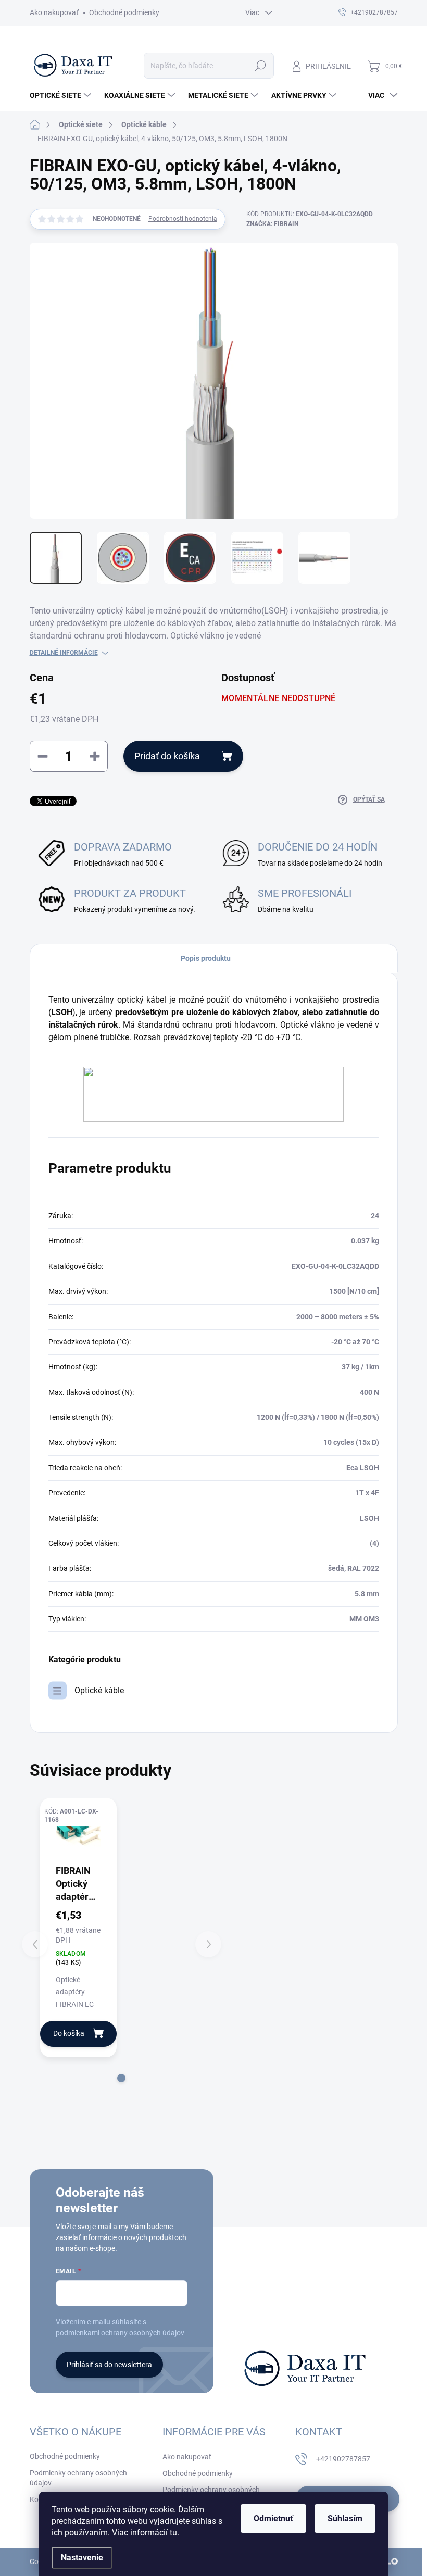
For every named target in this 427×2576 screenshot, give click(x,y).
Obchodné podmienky (124, 12)
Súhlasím (345, 2518)
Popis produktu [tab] (206, 958)
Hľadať (260, 66)
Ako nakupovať (54, 12)
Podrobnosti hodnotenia (183, 219)
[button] (121, 2078)
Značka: (272, 224)
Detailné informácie (64, 653)
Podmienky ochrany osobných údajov (78, 2478)
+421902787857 (343, 2459)
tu (173, 2533)
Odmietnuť (273, 2518)
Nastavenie (82, 2558)
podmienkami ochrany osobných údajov (120, 2333)
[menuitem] (62, 95)
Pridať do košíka (167, 756)
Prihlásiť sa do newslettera (109, 2365)
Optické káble (99, 1690)
